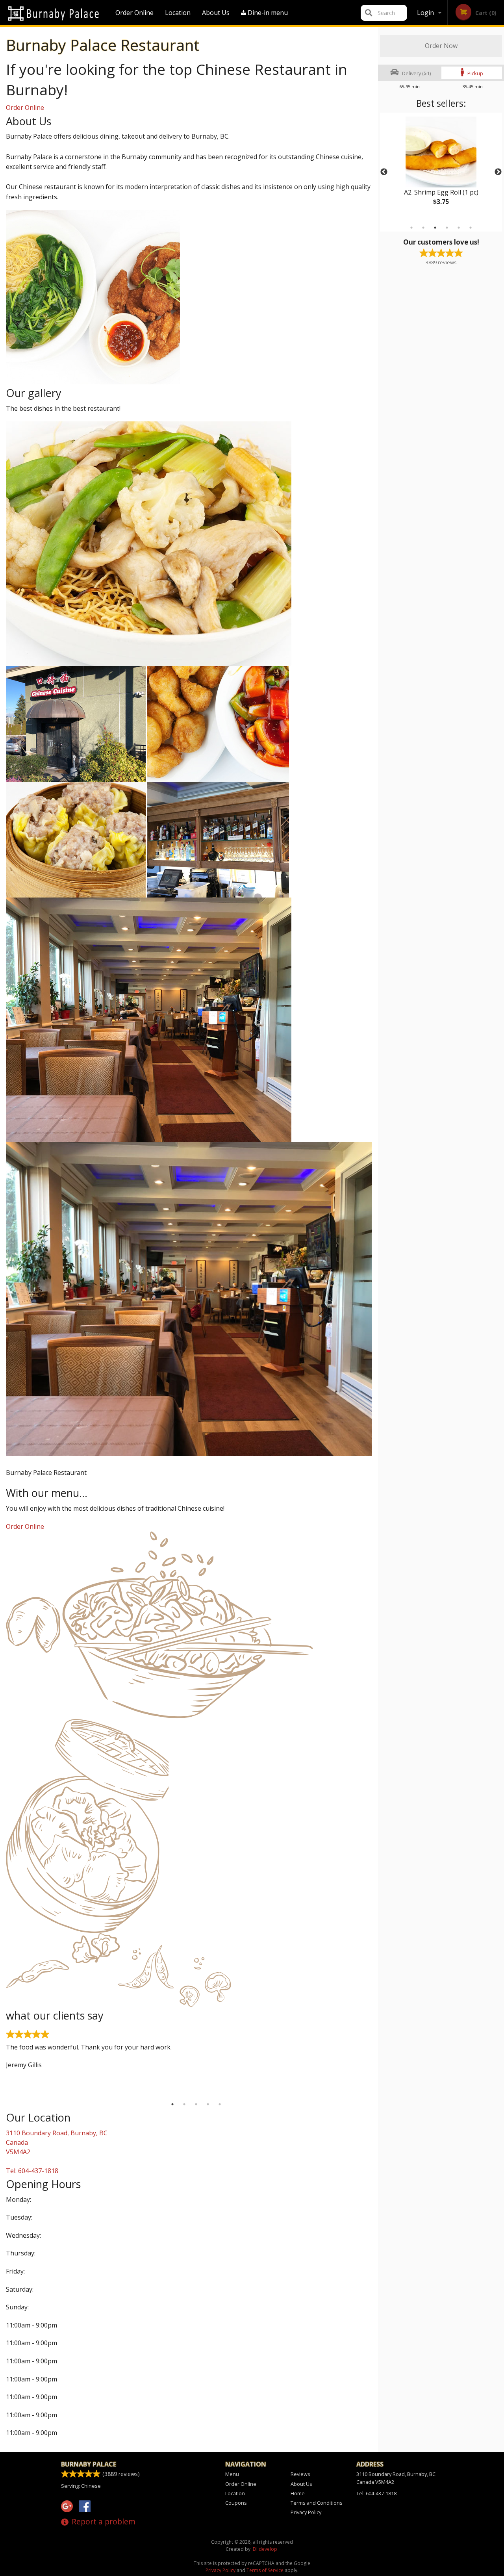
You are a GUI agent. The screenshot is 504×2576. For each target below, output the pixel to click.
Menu (232, 2474)
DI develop (265, 2549)
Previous (384, 172)
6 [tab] (471, 228)
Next (498, 172)
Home (298, 2493)
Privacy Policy (306, 2512)
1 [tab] (411, 228)
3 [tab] (435, 228)
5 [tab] (459, 228)
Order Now (441, 46)
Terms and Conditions (317, 2503)
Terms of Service (265, 2570)
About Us (216, 13)
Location (178, 13)
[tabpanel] (441, 167)
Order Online (134, 13)
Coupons (236, 2503)
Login (425, 13)
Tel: (32, 2171)
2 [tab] (423, 228)
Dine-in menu (267, 13)
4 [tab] (447, 228)
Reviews (300, 2474)
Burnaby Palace (89, 2464)
